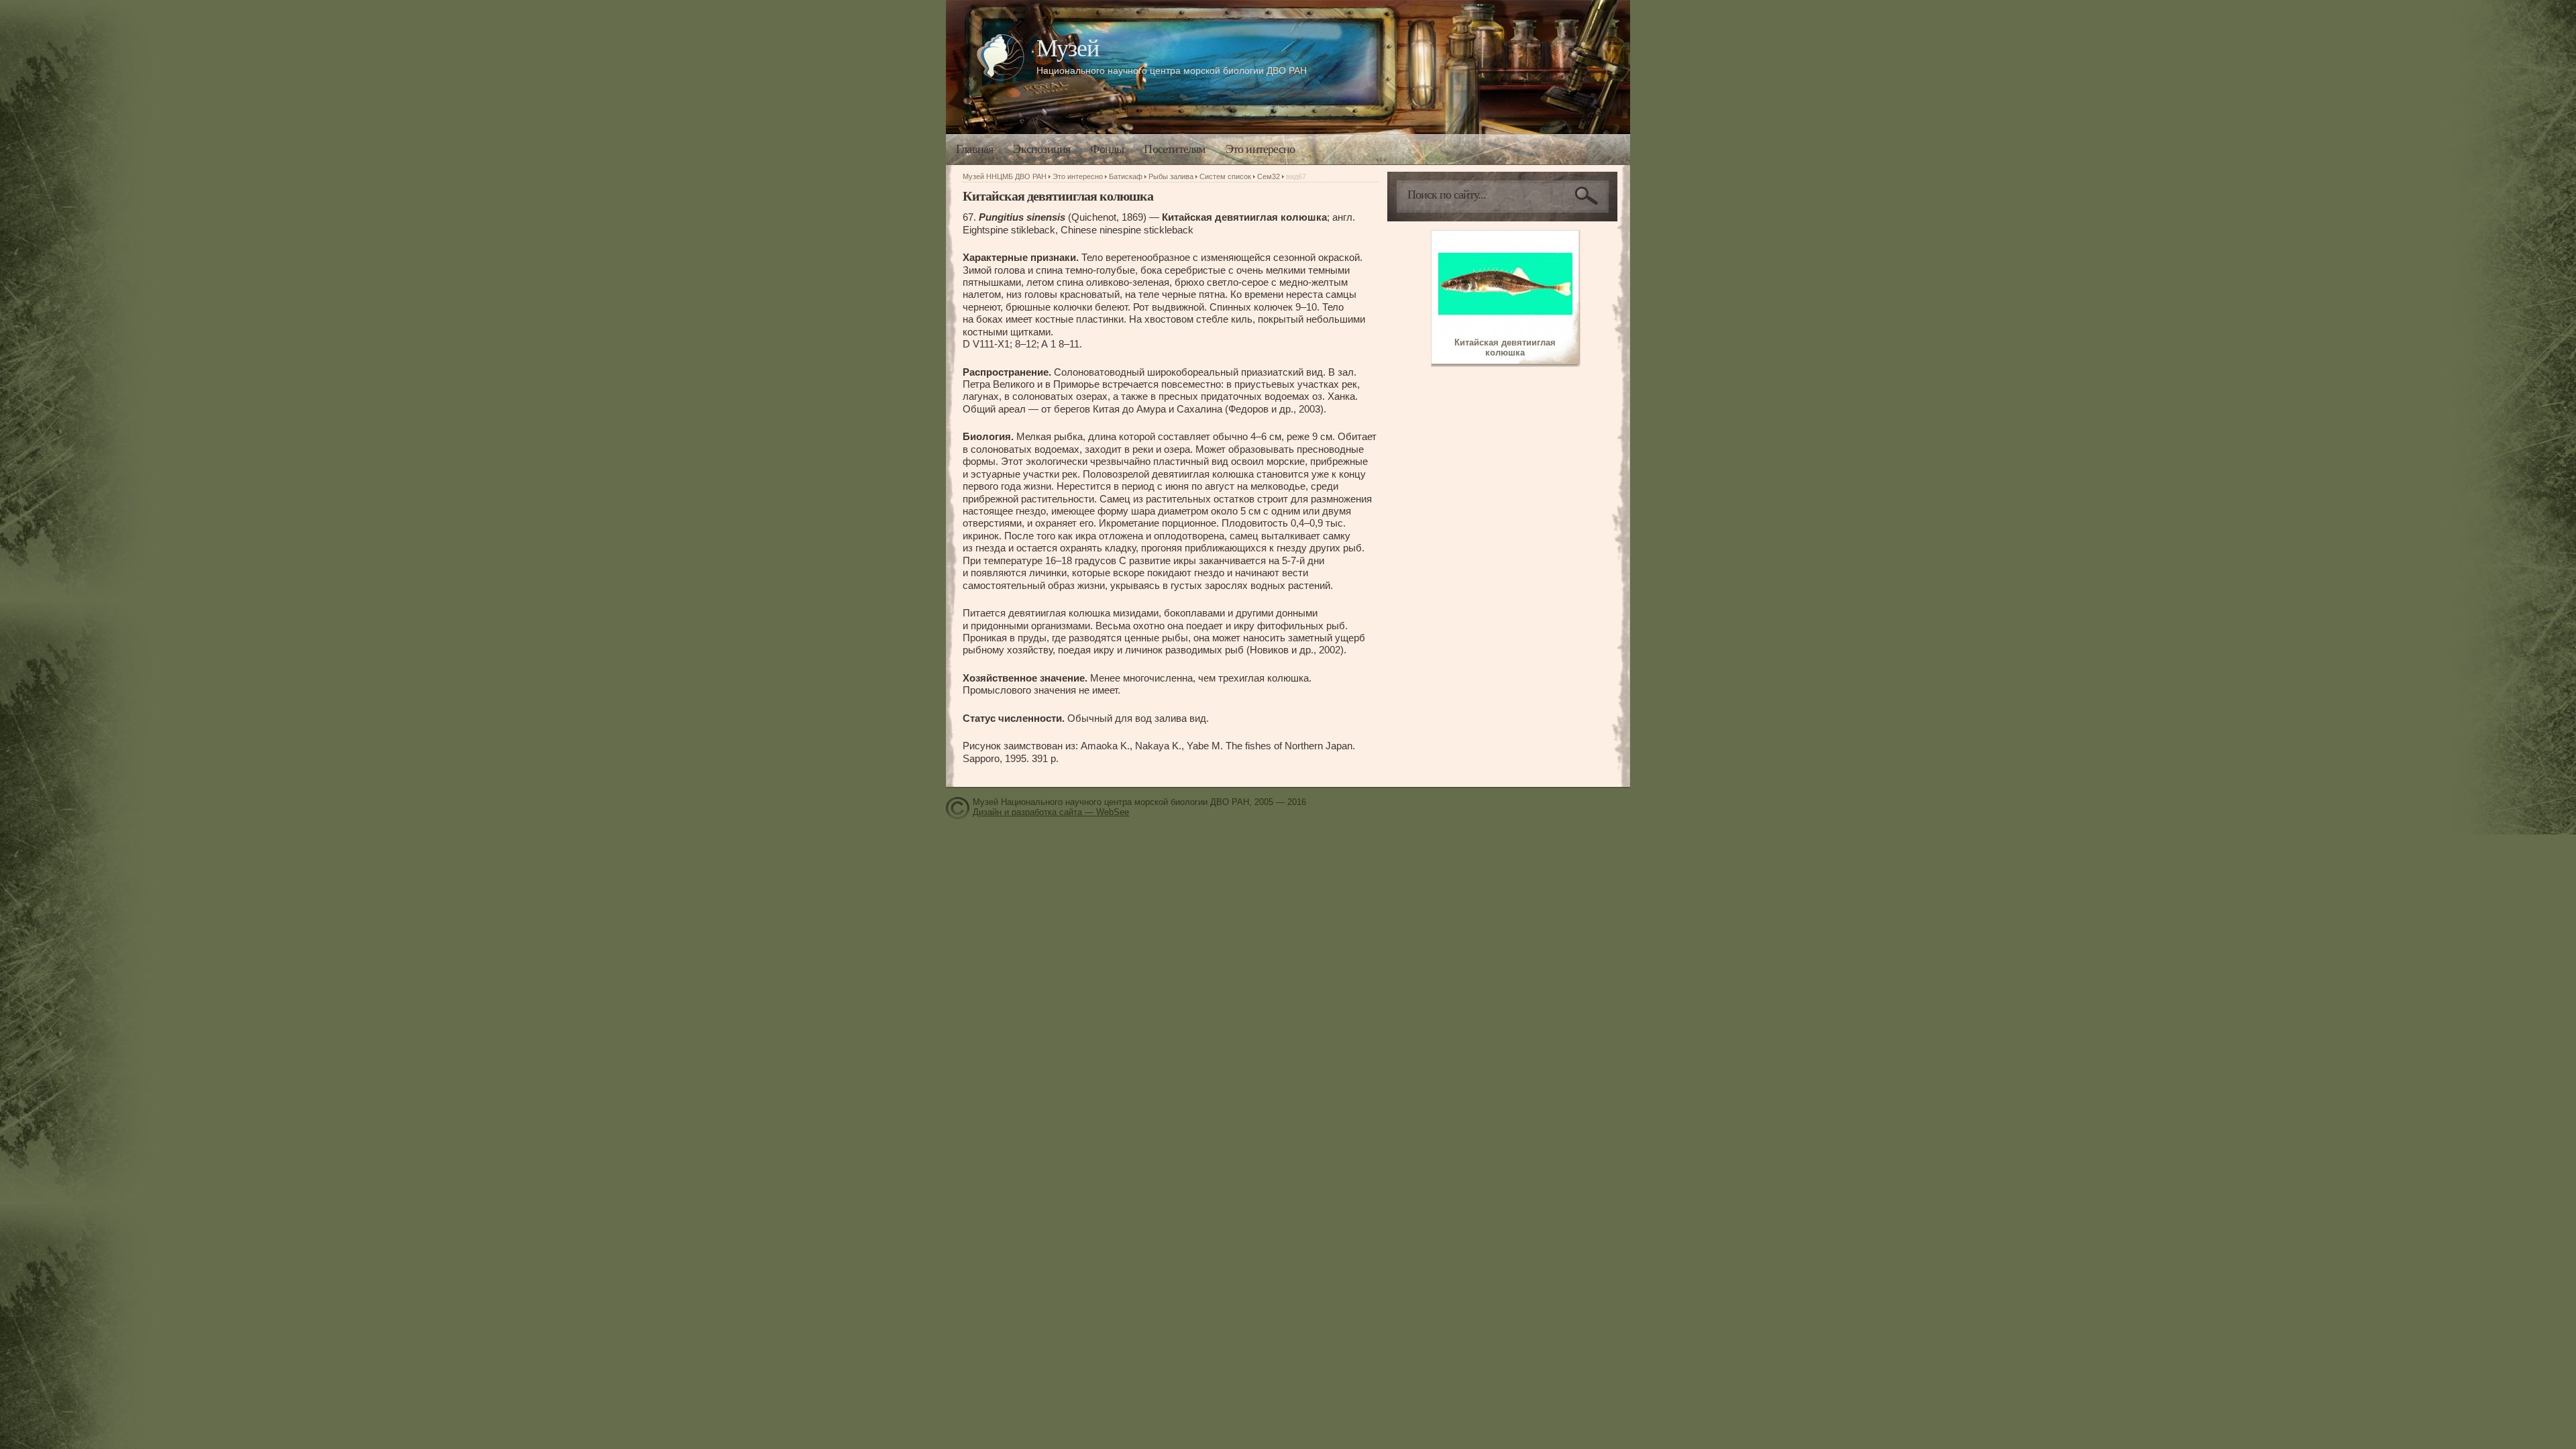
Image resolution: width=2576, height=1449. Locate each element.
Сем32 (1269, 176)
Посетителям (1174, 149)
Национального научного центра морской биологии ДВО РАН (1172, 70)
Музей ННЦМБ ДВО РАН (1005, 176)
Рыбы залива (1171, 176)
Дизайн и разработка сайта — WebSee (1051, 812)
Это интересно (1260, 149)
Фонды (1107, 149)
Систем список (1225, 176)
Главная (974, 149)
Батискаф (1126, 176)
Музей (1068, 48)
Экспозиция (1041, 149)
